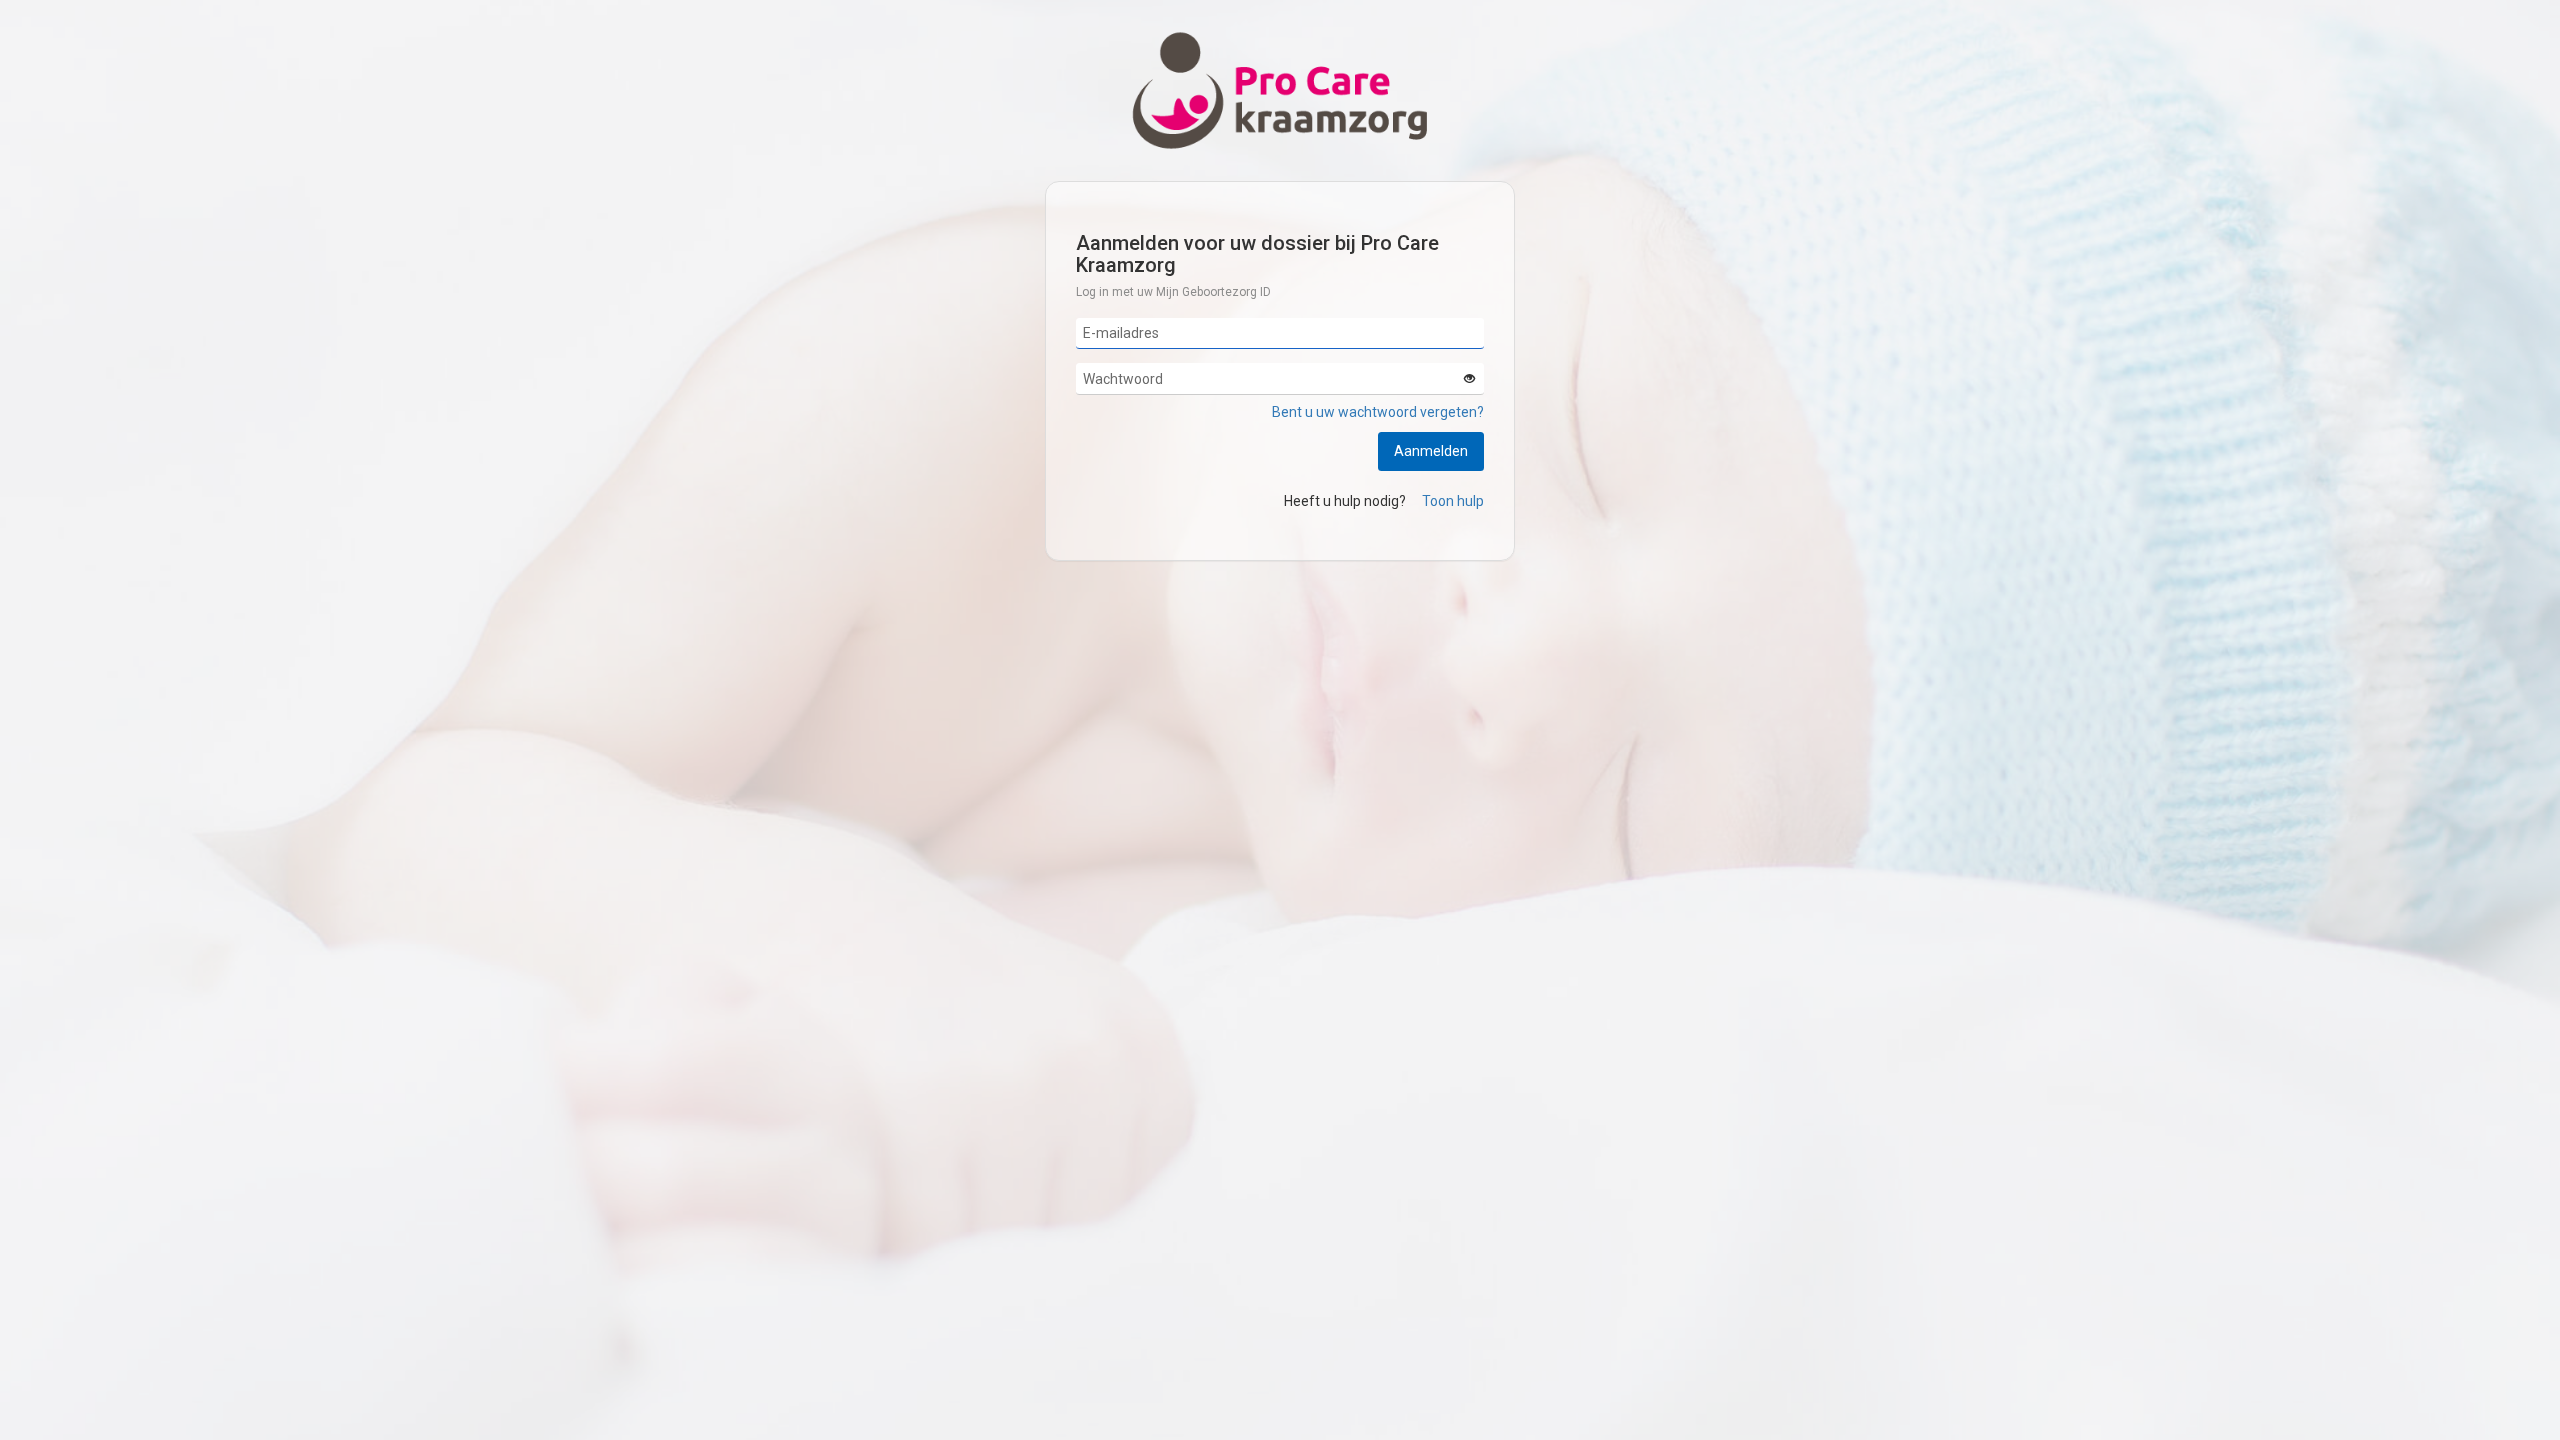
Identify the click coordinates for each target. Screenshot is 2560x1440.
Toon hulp (1453, 501)
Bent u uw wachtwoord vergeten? (1378, 412)
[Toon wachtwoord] (1468, 379)
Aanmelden (1431, 451)
